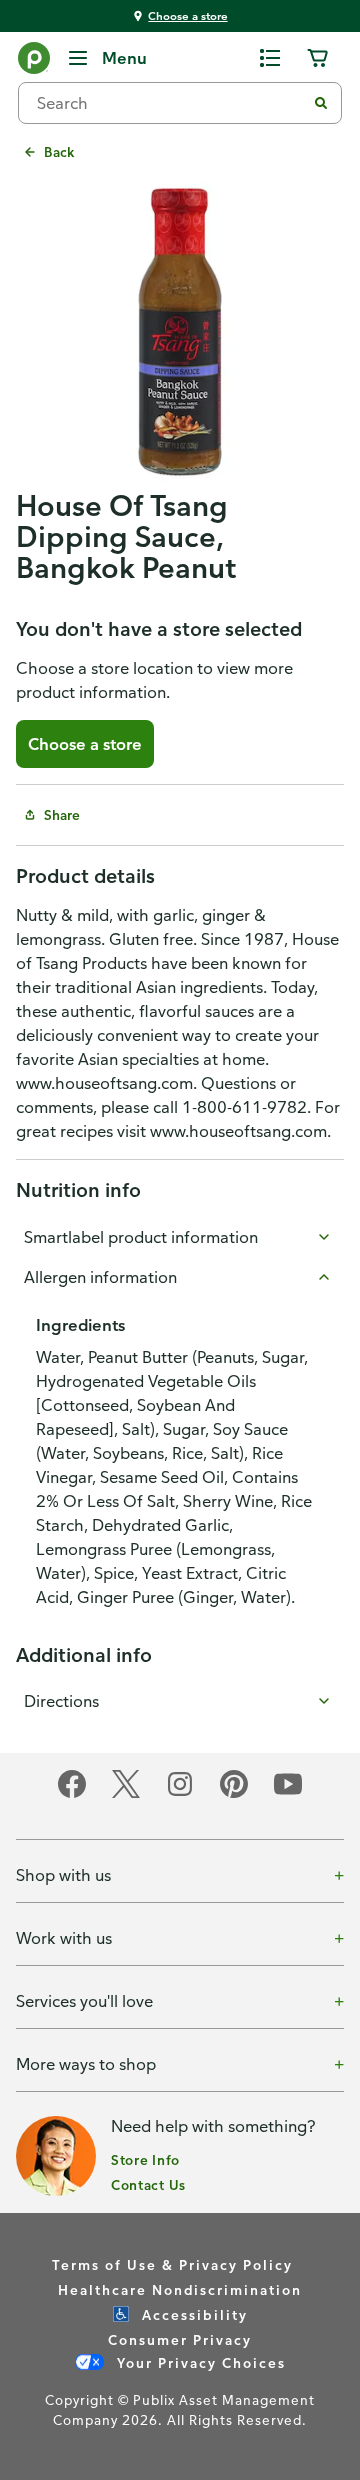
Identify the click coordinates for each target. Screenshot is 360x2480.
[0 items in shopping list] (270, 58)
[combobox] (170, 103)
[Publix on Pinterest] (234, 1794)
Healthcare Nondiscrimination (180, 2289)
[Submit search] (321, 103)
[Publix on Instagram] (180, 1794)
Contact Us (148, 2184)
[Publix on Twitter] (126, 1794)
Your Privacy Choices (199, 2362)
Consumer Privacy (180, 2339)
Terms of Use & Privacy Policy (172, 2264)
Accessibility (192, 2314)
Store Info (145, 2159)
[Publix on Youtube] (288, 1794)
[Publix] (34, 62)
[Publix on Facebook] (72, 1794)
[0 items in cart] (318, 58)
